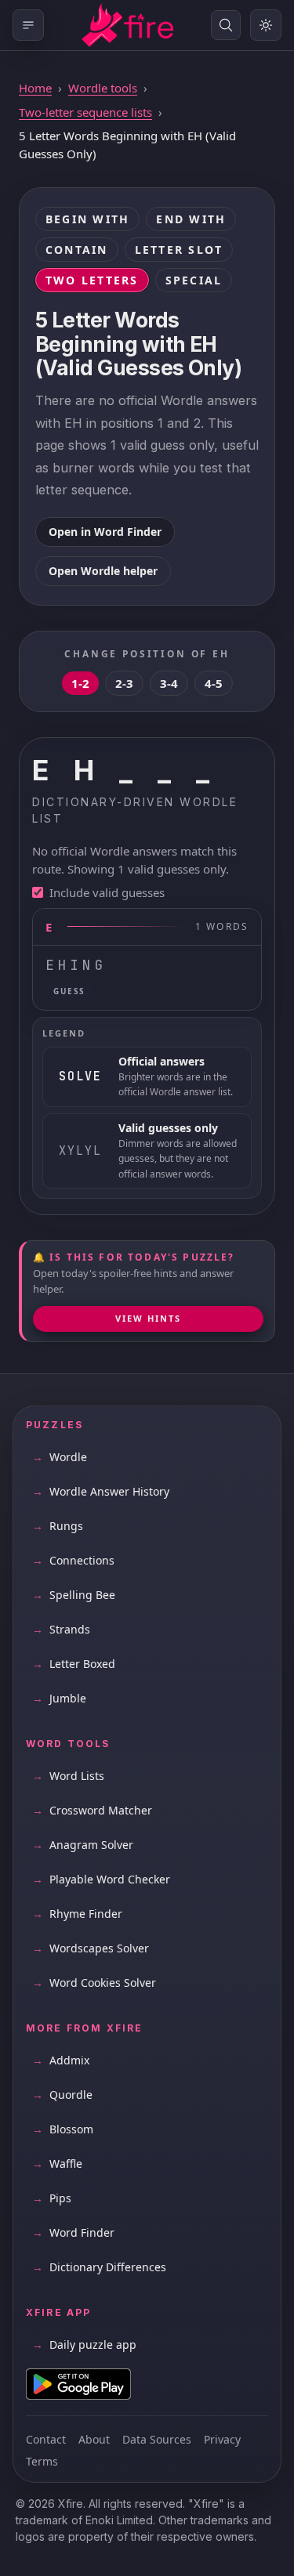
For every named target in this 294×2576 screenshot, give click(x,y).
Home (35, 88)
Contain (77, 250)
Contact (46, 2439)
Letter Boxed (74, 1664)
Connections (73, 1560)
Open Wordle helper (103, 571)
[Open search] (226, 25)
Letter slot (179, 250)
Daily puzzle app (84, 2344)
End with (191, 219)
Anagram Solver (83, 1845)
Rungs (58, 1526)
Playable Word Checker (101, 1879)
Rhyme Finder (77, 1914)
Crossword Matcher (92, 1810)
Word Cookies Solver (94, 1983)
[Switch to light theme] (266, 25)
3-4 (169, 683)
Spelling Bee (74, 1595)
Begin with (87, 219)
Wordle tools (103, 88)
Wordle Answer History (101, 1491)
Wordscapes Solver (91, 1948)
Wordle (60, 1457)
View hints (148, 1318)
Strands (61, 1629)
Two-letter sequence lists (85, 112)
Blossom (63, 2129)
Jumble (59, 1698)
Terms (42, 2461)
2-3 (124, 683)
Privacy (222, 2439)
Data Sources (157, 2439)
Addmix (61, 2060)
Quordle (62, 2095)
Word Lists (68, 1776)
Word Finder (73, 2232)
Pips (52, 2198)
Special (194, 280)
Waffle (57, 2164)
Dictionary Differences (99, 2267)
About (94, 2439)
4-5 (214, 683)
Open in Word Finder (105, 532)
